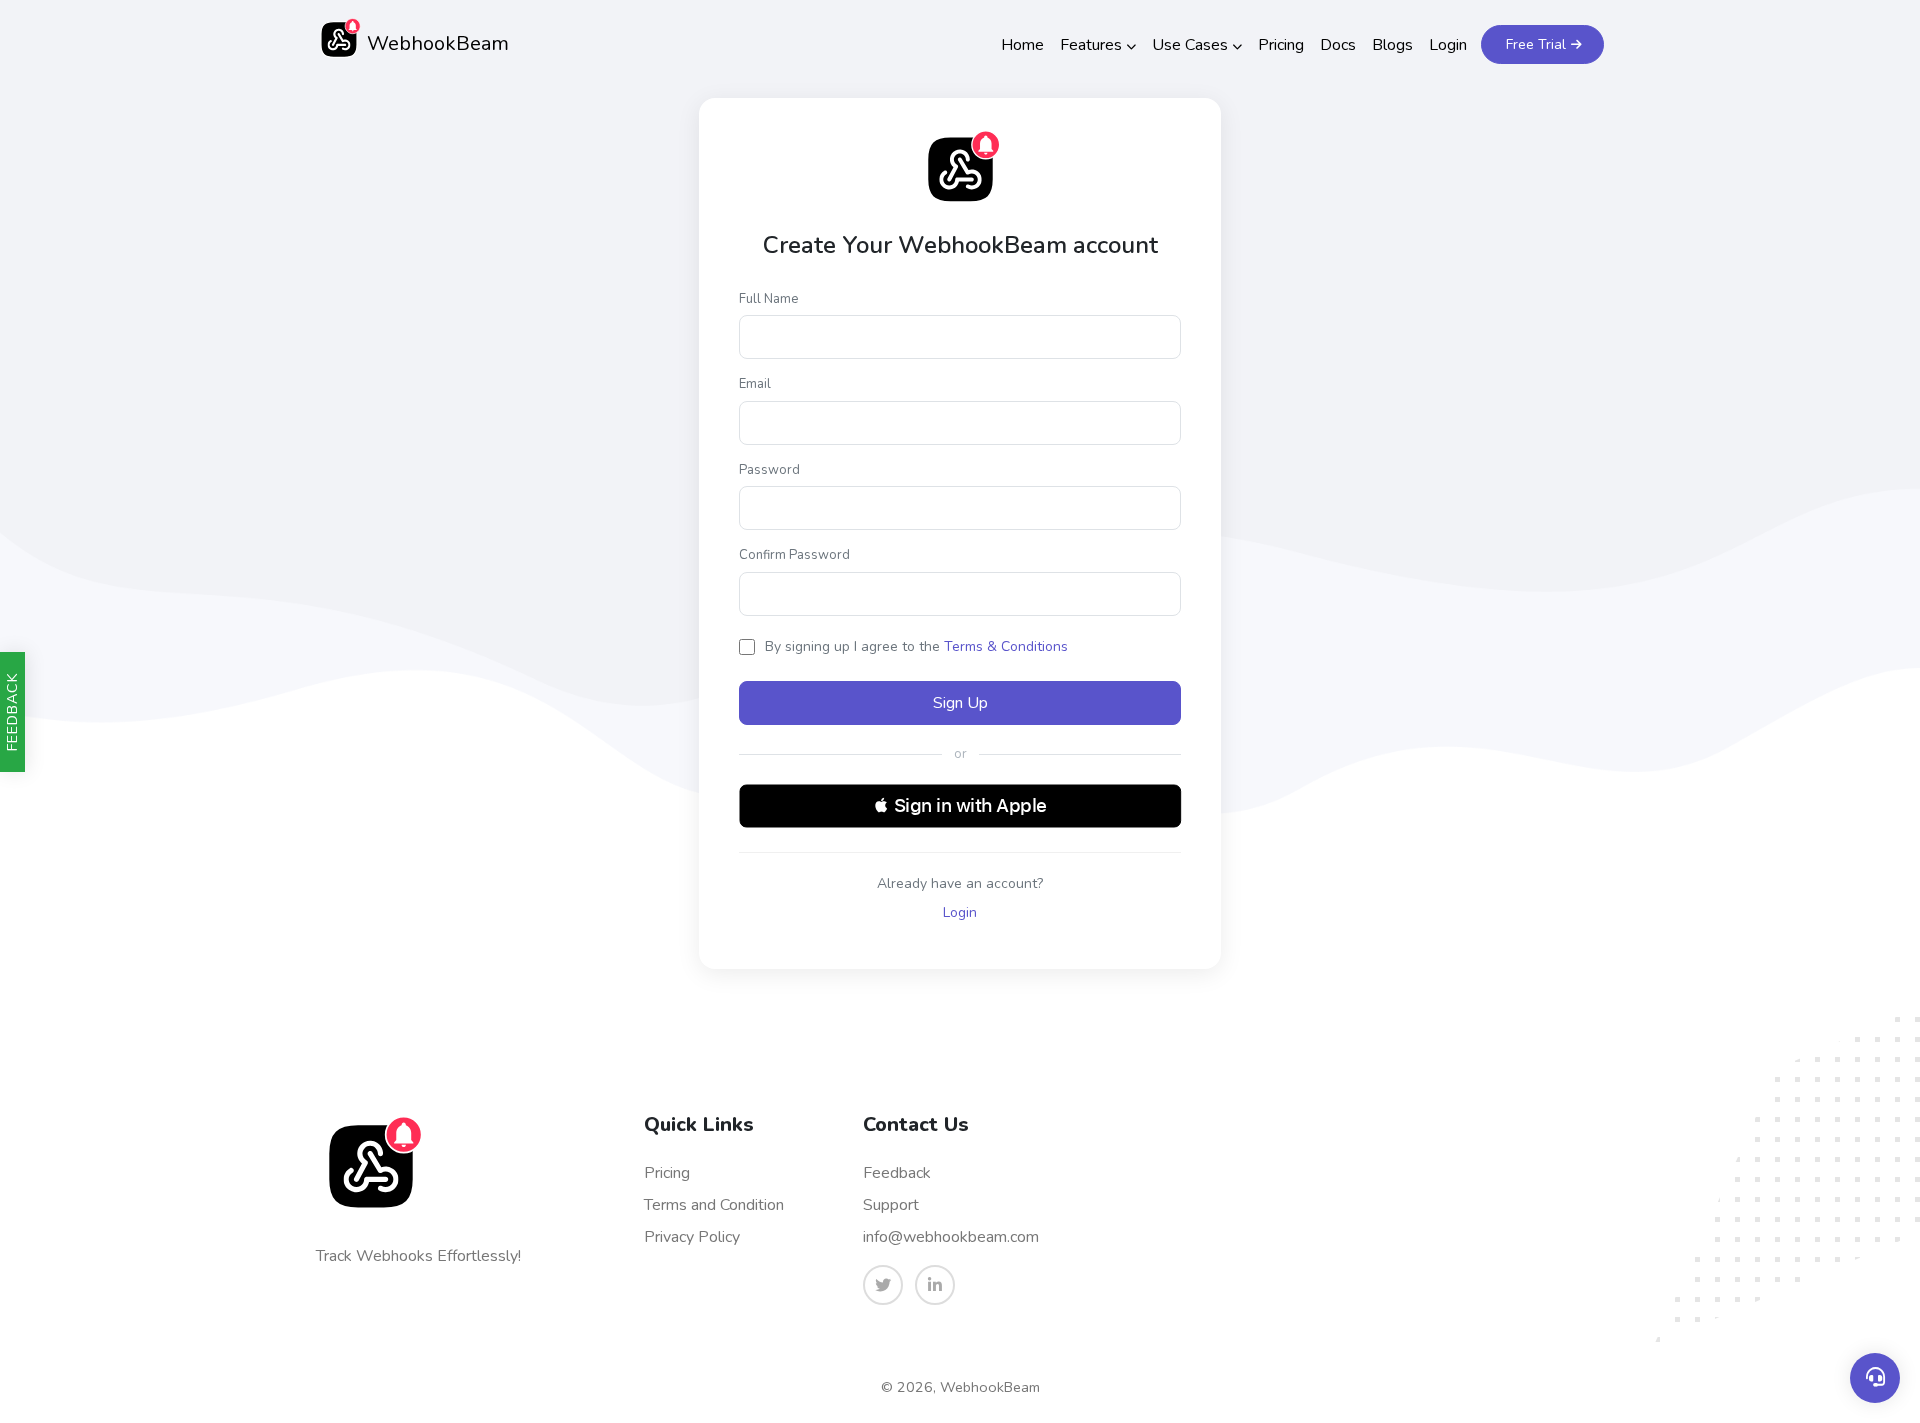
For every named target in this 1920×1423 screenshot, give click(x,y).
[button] (960, 806)
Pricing (1281, 45)
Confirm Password (794, 555)
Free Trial (1536, 44)
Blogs (1392, 45)
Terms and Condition (714, 1205)
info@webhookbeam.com (951, 1237)
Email (755, 384)
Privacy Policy (692, 1237)
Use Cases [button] (1190, 45)
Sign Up (960, 703)
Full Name (768, 299)
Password (769, 470)
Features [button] (1091, 45)
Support (891, 1205)
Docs (1338, 45)
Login (1448, 45)
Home (1022, 45)
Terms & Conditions (1006, 646)
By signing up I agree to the (916, 646)
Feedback (897, 1173)
